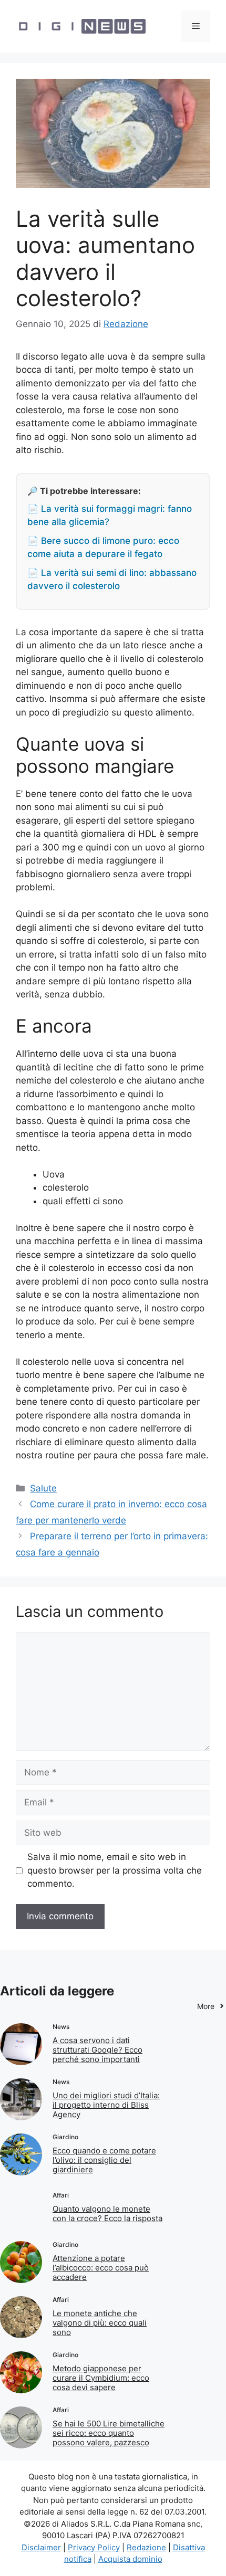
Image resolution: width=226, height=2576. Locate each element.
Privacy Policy (94, 2547)
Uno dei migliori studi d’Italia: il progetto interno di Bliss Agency (106, 2105)
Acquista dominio (130, 2559)
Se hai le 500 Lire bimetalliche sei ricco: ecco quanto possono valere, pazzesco (109, 2433)
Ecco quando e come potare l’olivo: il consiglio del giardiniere (104, 2160)
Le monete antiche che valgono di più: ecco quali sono (100, 2323)
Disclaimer (41, 2547)
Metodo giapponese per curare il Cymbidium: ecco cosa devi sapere (101, 2378)
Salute (43, 1488)
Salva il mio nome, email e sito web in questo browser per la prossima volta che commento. (115, 1870)
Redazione (146, 2547)
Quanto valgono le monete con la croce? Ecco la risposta (107, 2214)
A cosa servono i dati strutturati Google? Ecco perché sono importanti (97, 2050)
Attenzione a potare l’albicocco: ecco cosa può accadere (101, 2268)
